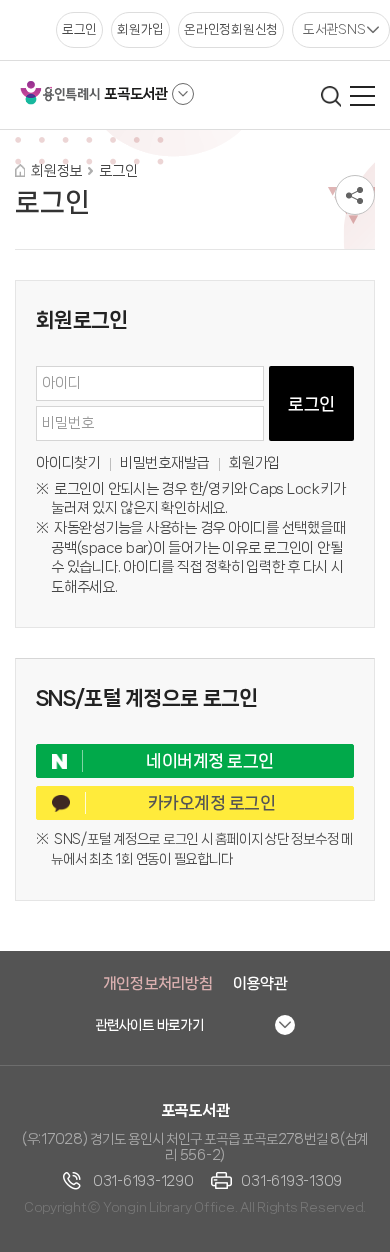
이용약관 (260, 983)
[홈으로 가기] (20, 170)
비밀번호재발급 (164, 463)
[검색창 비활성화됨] (330, 96)
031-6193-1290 (143, 1181)
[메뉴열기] (362, 96)
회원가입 (254, 463)
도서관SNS (334, 29)
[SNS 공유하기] (355, 195)
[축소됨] (183, 94)
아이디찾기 (68, 463)
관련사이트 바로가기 (149, 1025)
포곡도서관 (136, 94)
